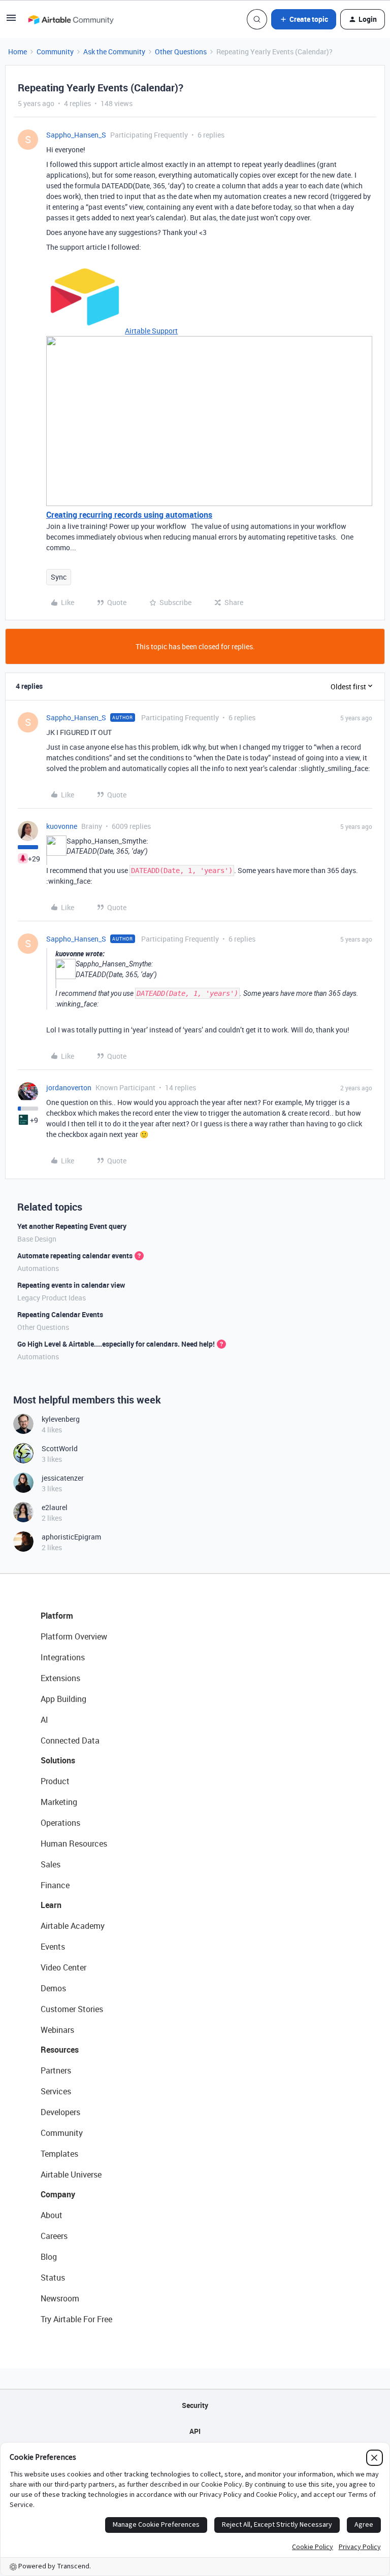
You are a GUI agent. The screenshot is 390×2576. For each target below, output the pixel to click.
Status (53, 2278)
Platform (57, 1616)
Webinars (57, 2030)
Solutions (58, 1760)
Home (18, 52)
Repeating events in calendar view (71, 1285)
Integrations (63, 1657)
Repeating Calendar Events (60, 1314)
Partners (56, 2070)
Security (195, 2405)
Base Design (37, 1239)
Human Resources (74, 1844)
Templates (59, 2154)
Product (55, 1781)
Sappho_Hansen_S (76, 135)
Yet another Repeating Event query (72, 1226)
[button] (11, 21)
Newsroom (60, 2298)
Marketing (59, 1802)
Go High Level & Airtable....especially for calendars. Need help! (116, 1344)
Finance (55, 1885)
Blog (49, 2257)
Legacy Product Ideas (52, 1298)
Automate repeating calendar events (75, 1256)
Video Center (63, 1967)
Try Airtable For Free (76, 2319)
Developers (60, 2112)
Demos (53, 1988)
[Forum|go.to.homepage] (71, 19)
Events (53, 1947)
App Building (63, 1699)
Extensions (60, 1678)
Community (55, 52)
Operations (60, 1823)
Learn (51, 1905)
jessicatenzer (63, 1478)
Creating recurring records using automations (129, 515)
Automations (38, 1268)
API (195, 2431)
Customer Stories (72, 2009)
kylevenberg (61, 1419)
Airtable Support (151, 331)
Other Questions (181, 52)
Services (56, 2091)
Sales (51, 1864)
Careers (54, 2236)
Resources (60, 2050)
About (52, 2215)
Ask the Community (114, 52)
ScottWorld (60, 1448)
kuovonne (62, 826)
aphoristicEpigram (71, 1537)
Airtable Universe (71, 2174)
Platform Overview (74, 1636)
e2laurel (55, 1507)
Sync (59, 577)
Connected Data (70, 1741)
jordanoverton (69, 1088)
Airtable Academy (73, 1926)
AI (44, 1720)
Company (58, 2194)
